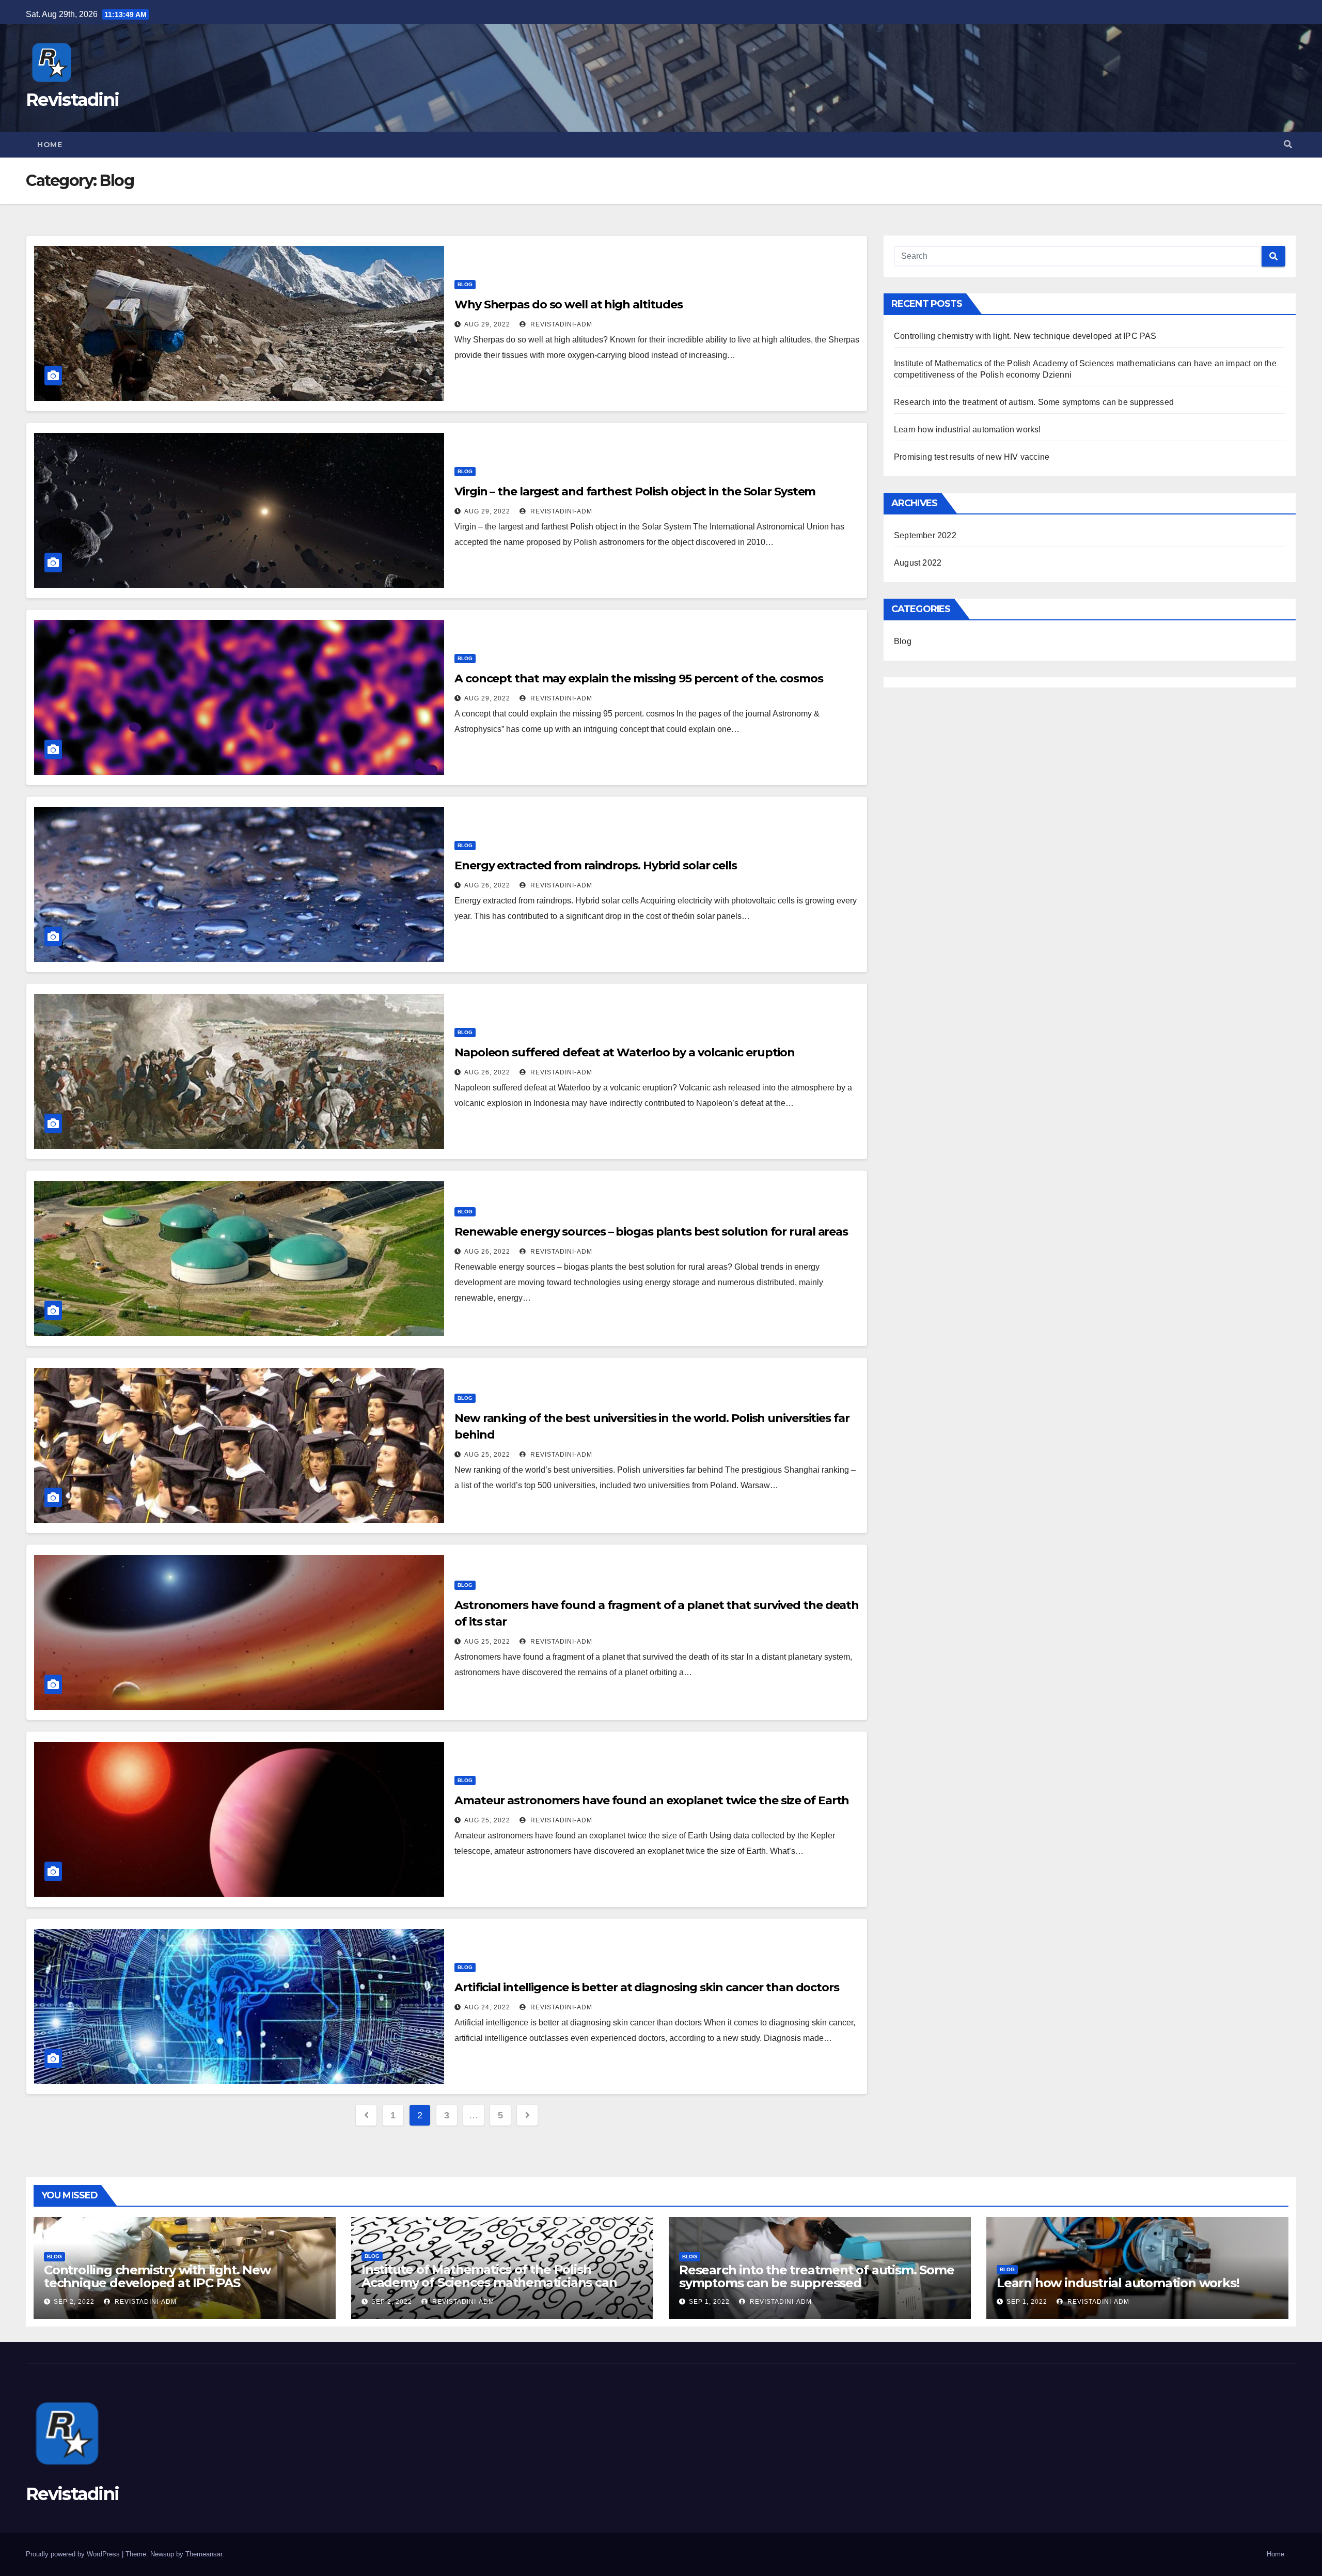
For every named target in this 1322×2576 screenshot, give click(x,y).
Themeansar (204, 2554)
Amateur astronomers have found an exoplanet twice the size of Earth (652, 1800)
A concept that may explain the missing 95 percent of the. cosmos (639, 678)
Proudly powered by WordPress (74, 2554)
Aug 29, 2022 (487, 324)
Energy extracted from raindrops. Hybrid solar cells (596, 865)
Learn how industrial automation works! (967, 430)
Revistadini (72, 100)
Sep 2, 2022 (74, 2302)
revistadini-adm (560, 324)
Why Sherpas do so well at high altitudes (569, 305)
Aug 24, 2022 (487, 2007)
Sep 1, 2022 (709, 2302)
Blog (465, 284)
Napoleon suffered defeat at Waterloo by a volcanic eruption (625, 1052)
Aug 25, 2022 (487, 1455)
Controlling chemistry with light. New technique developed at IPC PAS (1025, 336)
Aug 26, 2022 (487, 885)
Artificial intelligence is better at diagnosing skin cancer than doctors (647, 1987)
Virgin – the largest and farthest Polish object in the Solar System (635, 491)
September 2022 (925, 535)
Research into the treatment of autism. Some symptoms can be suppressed (1034, 402)
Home (50, 145)
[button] (1288, 144)
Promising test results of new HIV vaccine (972, 457)
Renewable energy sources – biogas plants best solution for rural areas (651, 1232)
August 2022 (918, 563)
